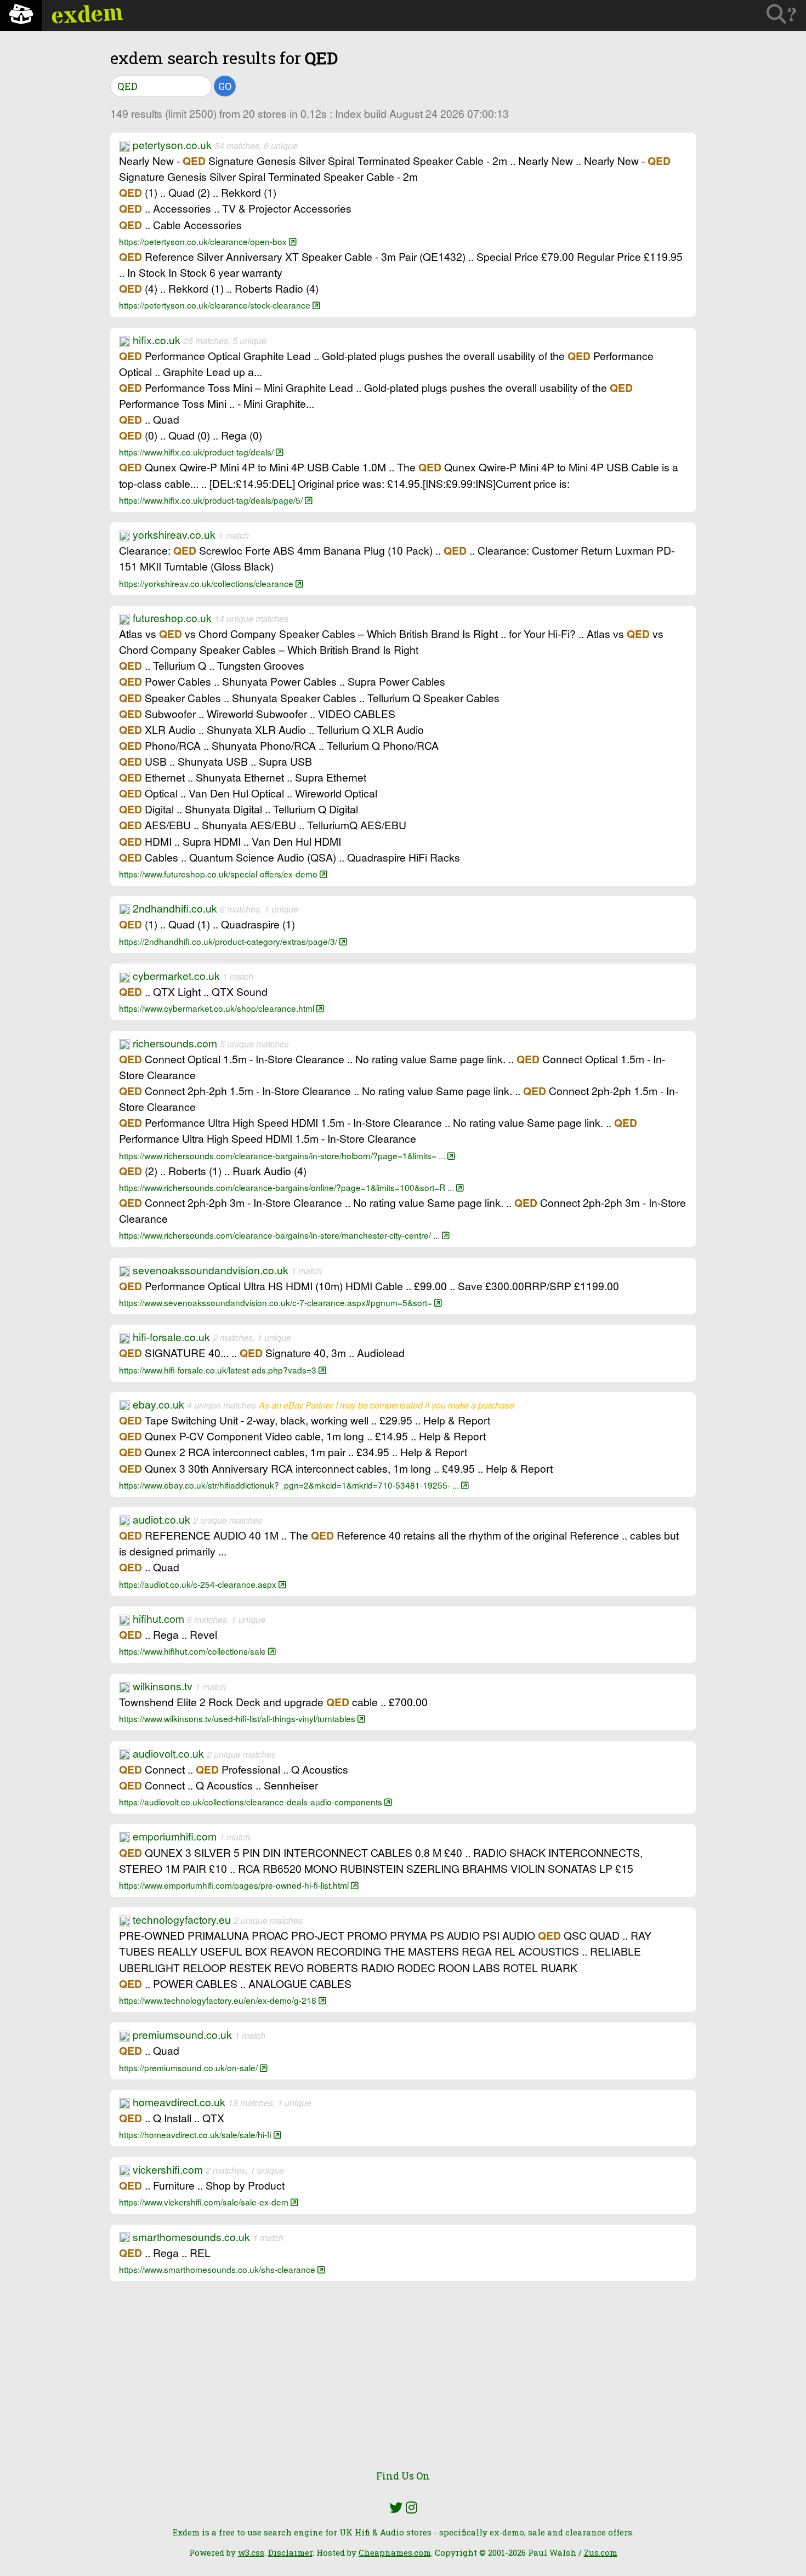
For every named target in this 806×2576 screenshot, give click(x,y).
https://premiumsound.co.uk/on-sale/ (189, 2067)
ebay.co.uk (158, 1404)
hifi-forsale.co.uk (171, 1337)
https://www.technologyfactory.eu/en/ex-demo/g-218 (219, 2000)
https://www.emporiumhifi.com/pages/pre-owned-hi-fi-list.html (235, 1885)
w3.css (251, 2552)
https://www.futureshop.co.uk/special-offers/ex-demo (219, 874)
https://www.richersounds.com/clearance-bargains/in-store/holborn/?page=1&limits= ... (283, 1155)
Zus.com (601, 2552)
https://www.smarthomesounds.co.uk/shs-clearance (218, 2269)
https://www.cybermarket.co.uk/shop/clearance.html (218, 1008)
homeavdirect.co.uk (179, 2102)
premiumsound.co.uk (182, 2034)
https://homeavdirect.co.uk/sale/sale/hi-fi (196, 2134)
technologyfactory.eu (182, 1919)
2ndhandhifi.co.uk (175, 908)
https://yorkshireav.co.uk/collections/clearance (207, 583)
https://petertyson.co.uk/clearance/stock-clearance (216, 305)
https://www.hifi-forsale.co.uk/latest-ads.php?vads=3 (219, 1370)
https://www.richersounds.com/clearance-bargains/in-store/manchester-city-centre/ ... (280, 1235)
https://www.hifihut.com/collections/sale (194, 1651)
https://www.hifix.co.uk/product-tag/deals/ (197, 452)
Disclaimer (290, 2552)
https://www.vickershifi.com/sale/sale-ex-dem (205, 2202)
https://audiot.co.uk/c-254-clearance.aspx (199, 1584)
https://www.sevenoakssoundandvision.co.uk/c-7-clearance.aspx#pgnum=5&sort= (277, 1302)
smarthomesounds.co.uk (191, 2237)
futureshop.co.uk (172, 618)
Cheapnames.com (395, 2552)
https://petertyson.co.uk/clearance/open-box (204, 241)
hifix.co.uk (157, 340)
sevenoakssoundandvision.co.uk (211, 1270)
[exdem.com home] (21, 16)
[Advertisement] (403, 2381)
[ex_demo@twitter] (396, 2507)
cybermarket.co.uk (176, 976)
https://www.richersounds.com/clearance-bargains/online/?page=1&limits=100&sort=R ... (288, 1187)
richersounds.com (175, 1043)
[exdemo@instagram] (411, 2507)
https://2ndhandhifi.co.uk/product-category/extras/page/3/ (229, 941)
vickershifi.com (168, 2169)
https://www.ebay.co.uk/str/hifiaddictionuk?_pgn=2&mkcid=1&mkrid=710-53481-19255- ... (290, 1485)
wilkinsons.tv (163, 1686)
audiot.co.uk (161, 1519)
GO (225, 86)
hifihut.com (158, 1618)
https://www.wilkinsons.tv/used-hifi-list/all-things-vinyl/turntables (238, 1718)
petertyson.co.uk (172, 145)
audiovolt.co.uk (168, 1753)
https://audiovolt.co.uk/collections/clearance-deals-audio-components (252, 1802)
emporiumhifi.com (175, 1836)
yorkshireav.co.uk (174, 534)
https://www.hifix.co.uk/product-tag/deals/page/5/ (212, 500)
